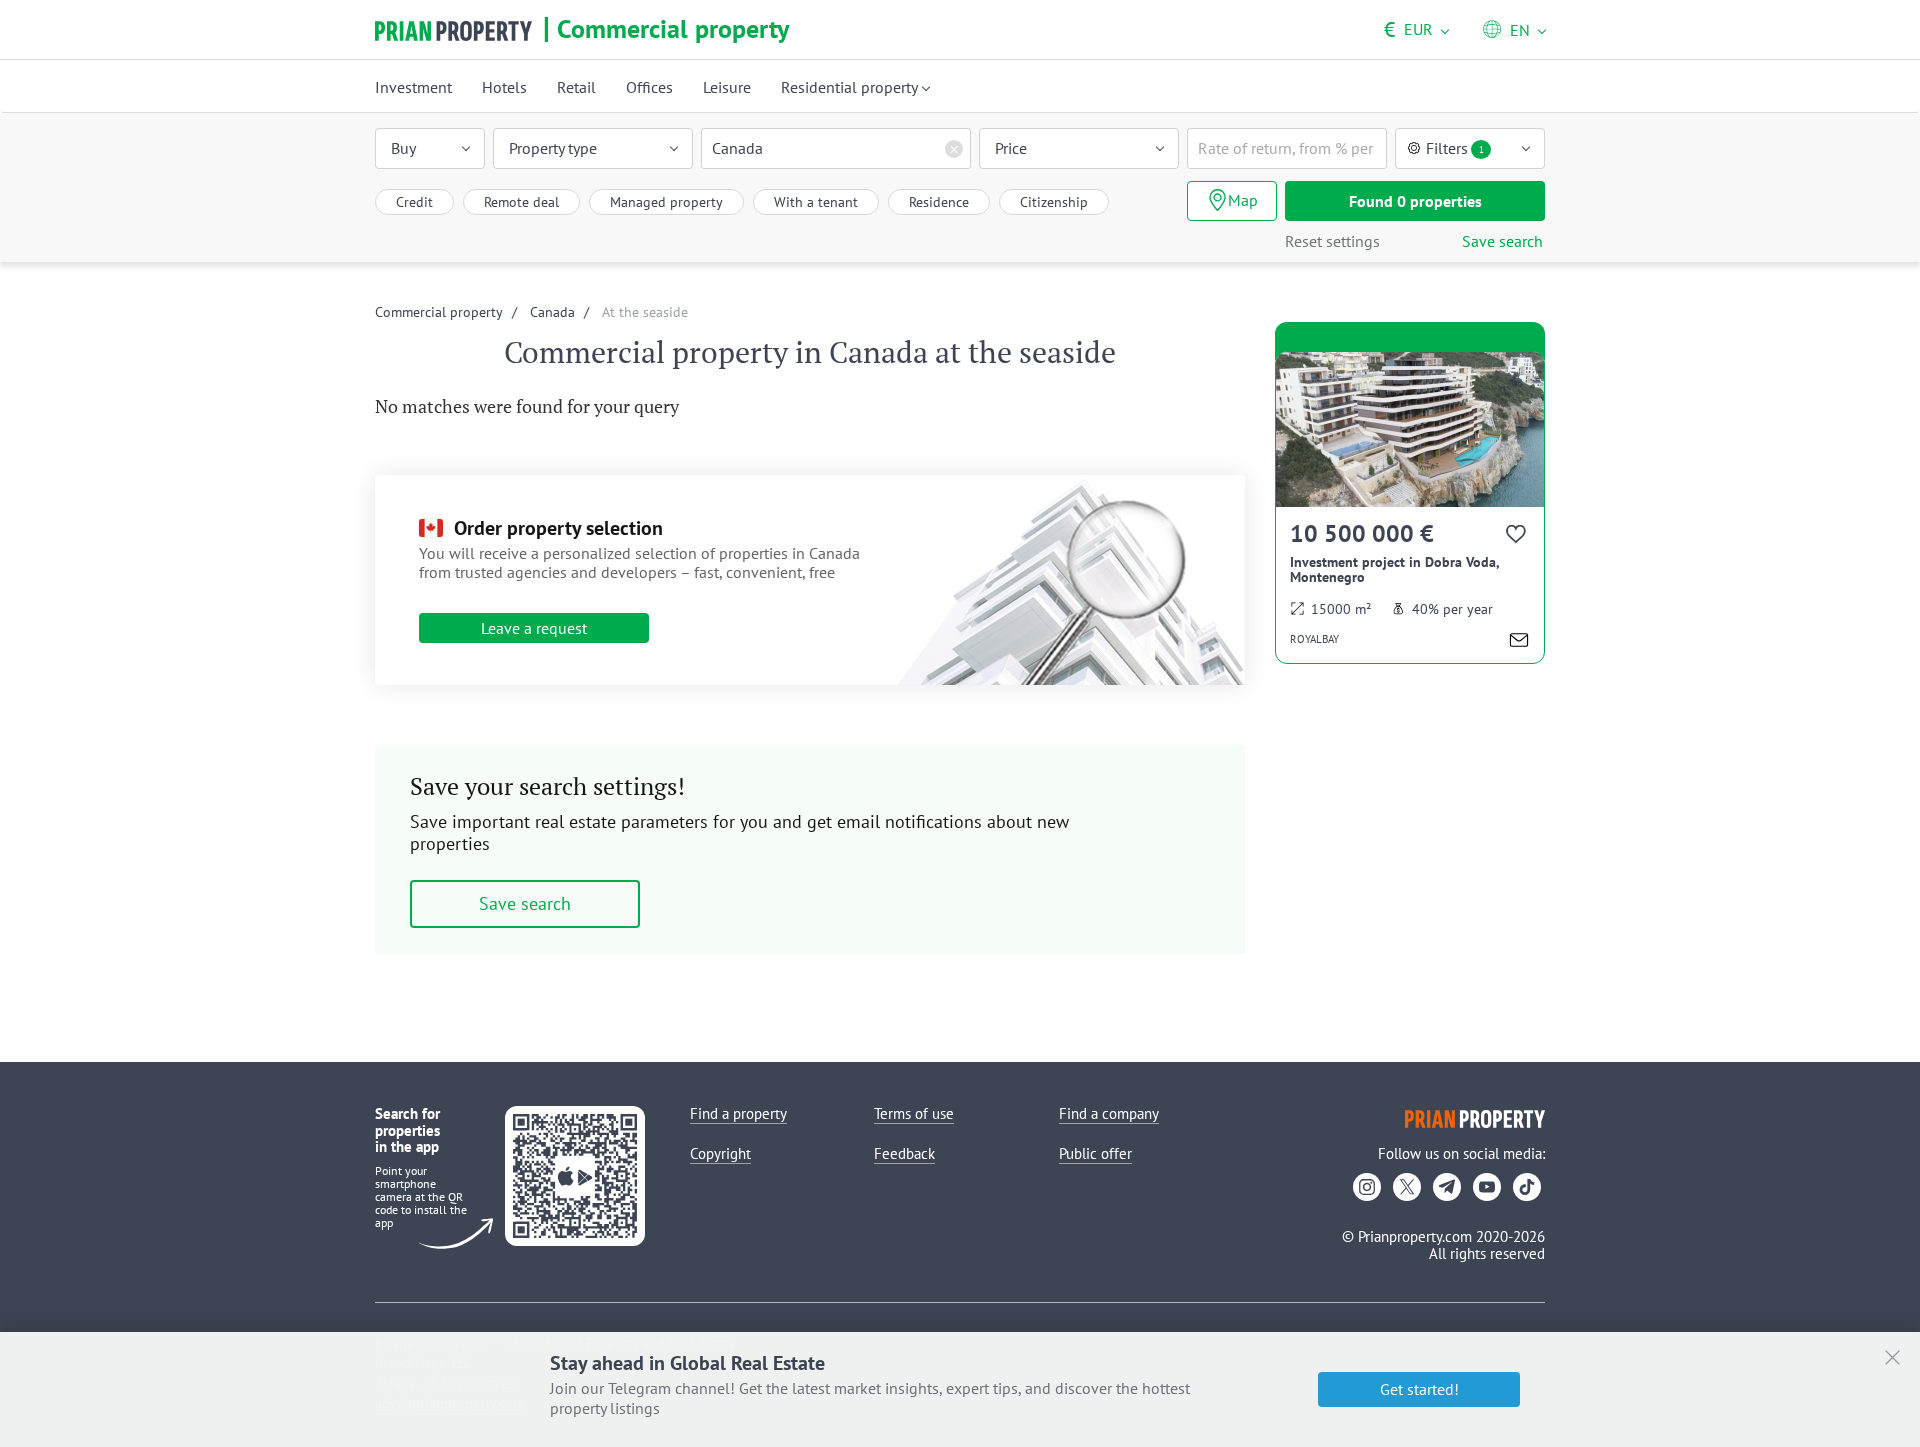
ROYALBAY (1314, 639)
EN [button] (1520, 30)
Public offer (1095, 1153)
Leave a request (534, 628)
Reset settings (1332, 241)
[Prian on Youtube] (1487, 1187)
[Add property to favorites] (1517, 537)
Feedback (904, 1153)
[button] (430, 148)
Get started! (1419, 1389)
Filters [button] (1455, 148)
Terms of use (914, 1113)
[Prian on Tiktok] (1527, 1187)
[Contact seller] (1519, 642)
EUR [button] (1408, 29)
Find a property (738, 1113)
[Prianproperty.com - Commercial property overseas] (453, 31)
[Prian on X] (1407, 1187)
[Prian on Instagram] (1367, 1187)
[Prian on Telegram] (1447, 1187)
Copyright (720, 1153)
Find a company (1109, 1113)
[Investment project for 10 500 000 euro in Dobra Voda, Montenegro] (1410, 507)
